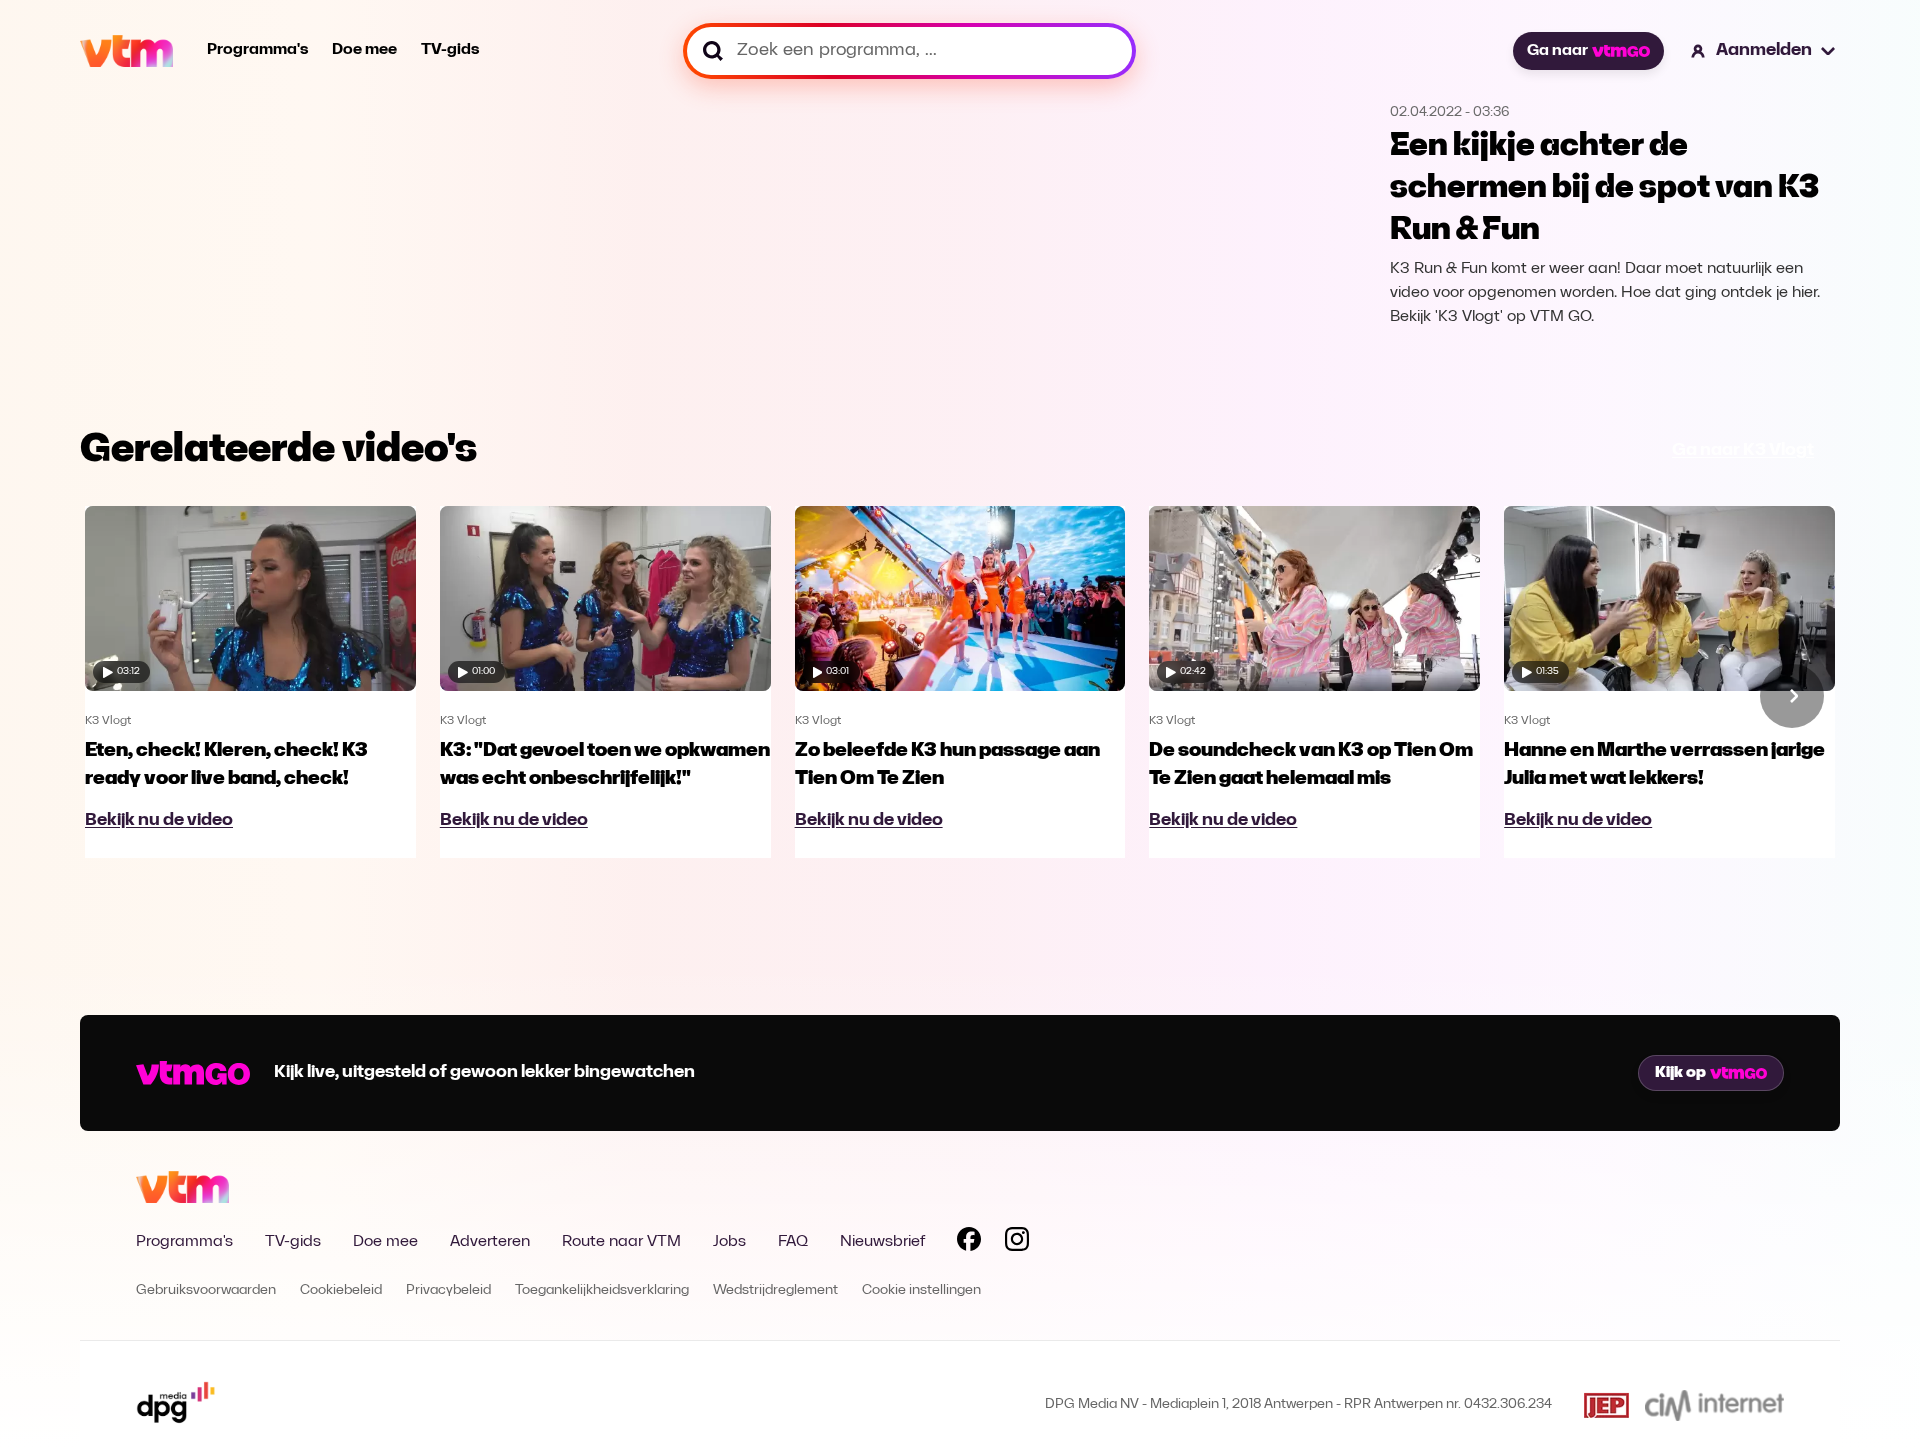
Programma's (257, 50)
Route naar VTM (621, 1242)
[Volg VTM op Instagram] (1017, 1243)
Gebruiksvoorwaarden (206, 1290)
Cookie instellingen (921, 1290)
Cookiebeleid (341, 1290)
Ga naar (1557, 51)
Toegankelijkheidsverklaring (602, 1290)
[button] (1764, 51)
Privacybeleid (448, 1290)
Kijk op (1680, 1073)
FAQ (793, 1242)
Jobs (729, 1242)
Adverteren (490, 1242)
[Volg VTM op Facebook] (969, 1243)
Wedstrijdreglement (775, 1290)
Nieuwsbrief (882, 1242)
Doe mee (364, 50)
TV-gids (450, 50)
